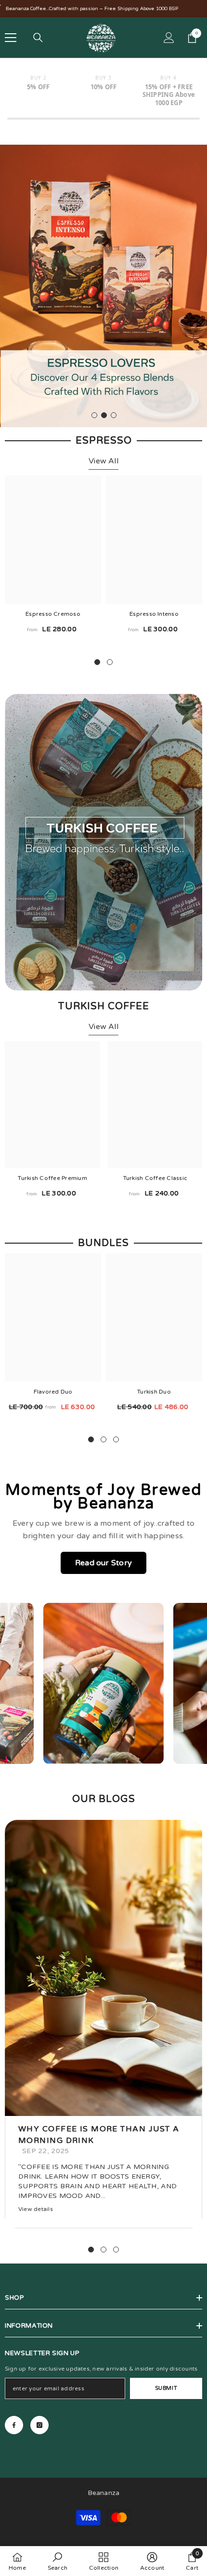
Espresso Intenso (154, 614)
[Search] (38, 38)
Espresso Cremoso (53, 614)
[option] (103, 286)
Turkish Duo (154, 1392)
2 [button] (104, 416)
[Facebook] (14, 2425)
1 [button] (94, 416)
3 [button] (114, 416)
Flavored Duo (53, 1392)
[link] (103, 842)
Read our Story (103, 1563)
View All (103, 461)
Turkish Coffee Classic (155, 1178)
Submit (166, 2389)
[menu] (11, 38)
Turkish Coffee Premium (52, 1178)
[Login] (169, 38)
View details (36, 2209)
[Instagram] (39, 2425)
